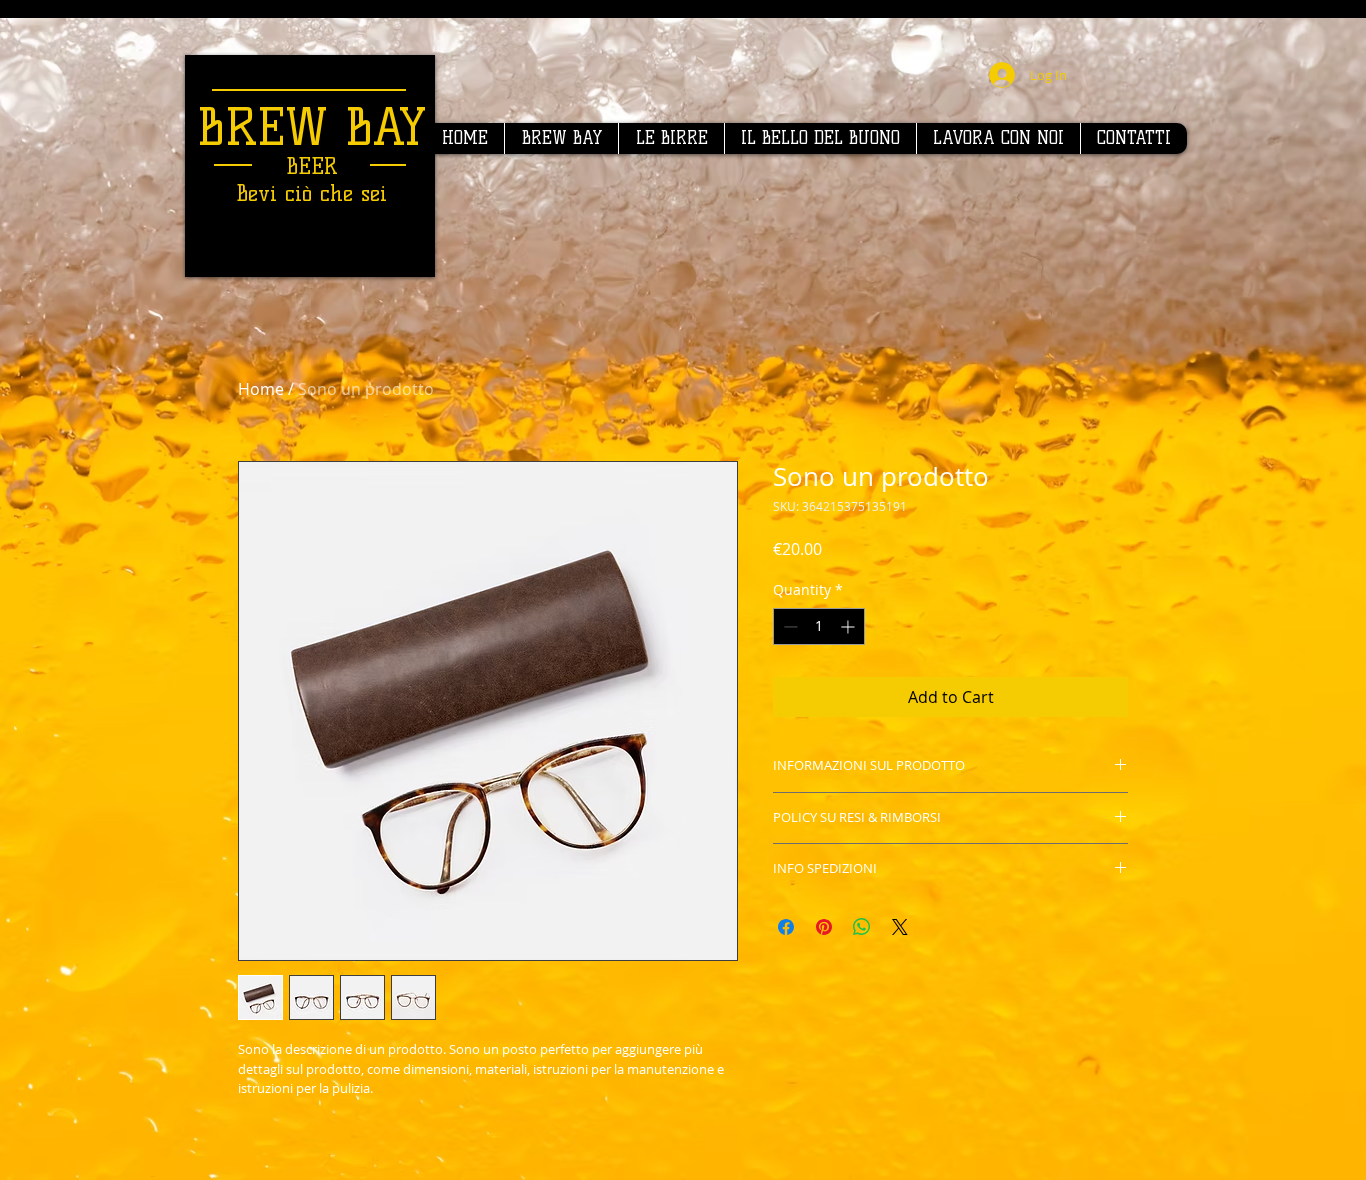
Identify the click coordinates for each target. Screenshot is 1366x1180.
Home (261, 389)
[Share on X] (900, 927)
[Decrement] (788, 626)
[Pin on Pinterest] (824, 927)
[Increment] (849, 626)
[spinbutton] (819, 626)
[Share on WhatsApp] (862, 927)
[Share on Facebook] (786, 927)
